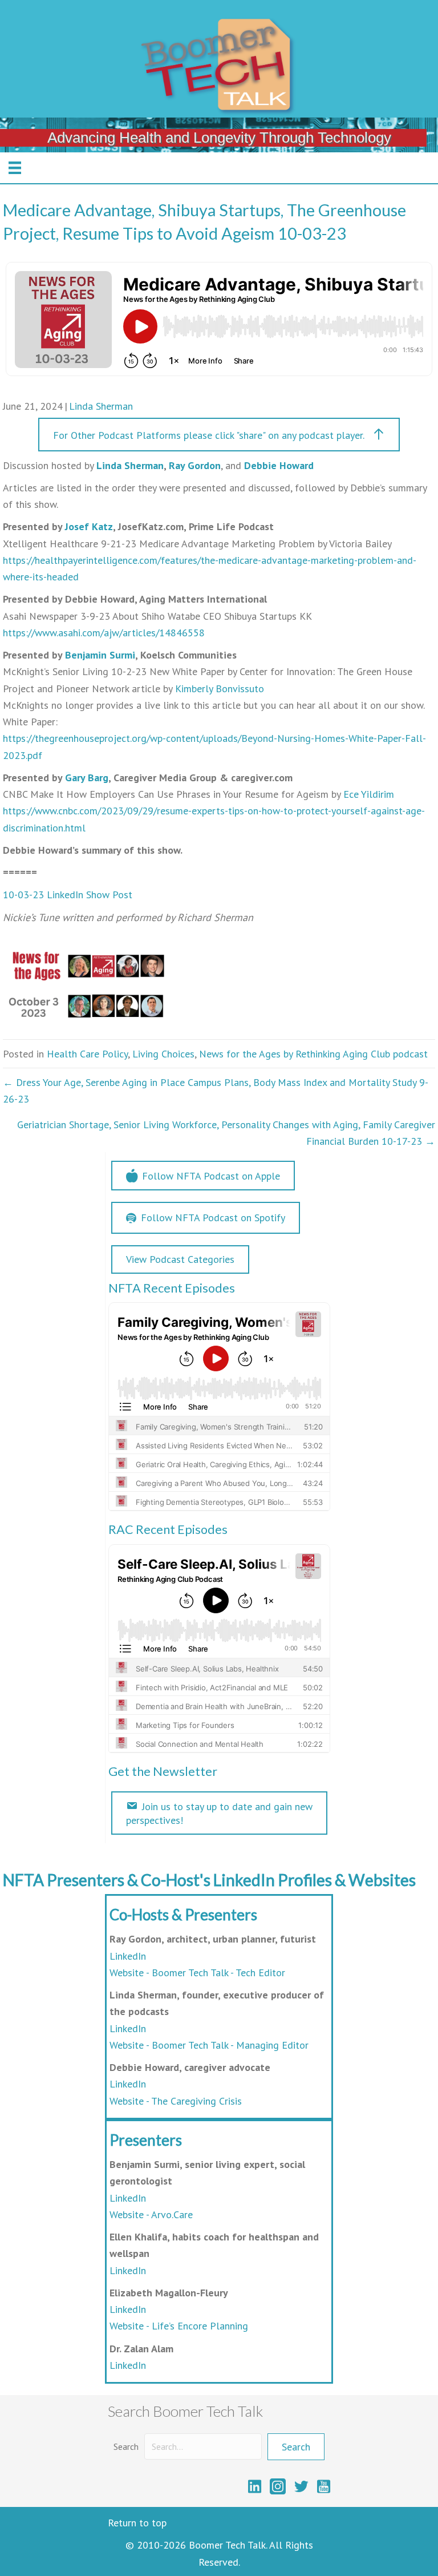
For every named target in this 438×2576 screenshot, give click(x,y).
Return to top (137, 2523)
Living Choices (163, 1054)
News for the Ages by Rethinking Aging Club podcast (313, 1054)
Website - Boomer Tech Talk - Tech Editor (197, 1973)
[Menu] (15, 168)
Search (126, 2446)
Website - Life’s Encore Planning (179, 2326)
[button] (219, 435)
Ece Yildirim (369, 794)
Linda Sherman (101, 406)
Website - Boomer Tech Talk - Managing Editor (209, 2045)
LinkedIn (128, 1956)
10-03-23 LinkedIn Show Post (68, 895)
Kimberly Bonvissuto (220, 689)
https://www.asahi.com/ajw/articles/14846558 (104, 633)
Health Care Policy (87, 1054)
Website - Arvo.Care (151, 2214)
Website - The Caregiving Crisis (176, 2101)
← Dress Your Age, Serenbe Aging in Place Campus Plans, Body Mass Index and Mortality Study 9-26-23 (216, 1091)
